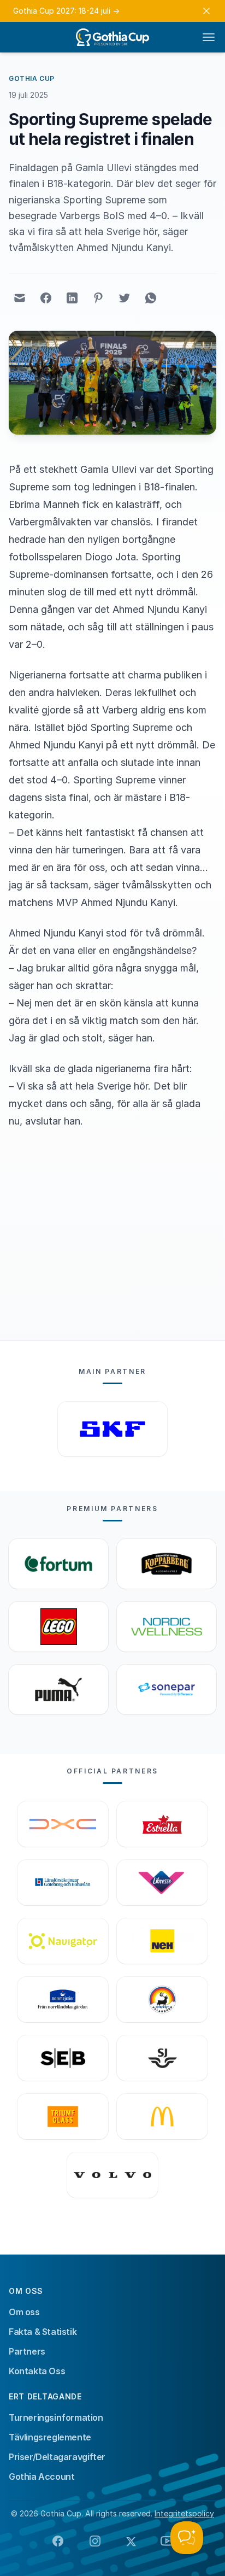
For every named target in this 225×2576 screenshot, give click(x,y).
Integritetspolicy (184, 2513)
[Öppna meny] (209, 37)
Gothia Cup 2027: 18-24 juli (66, 11)
